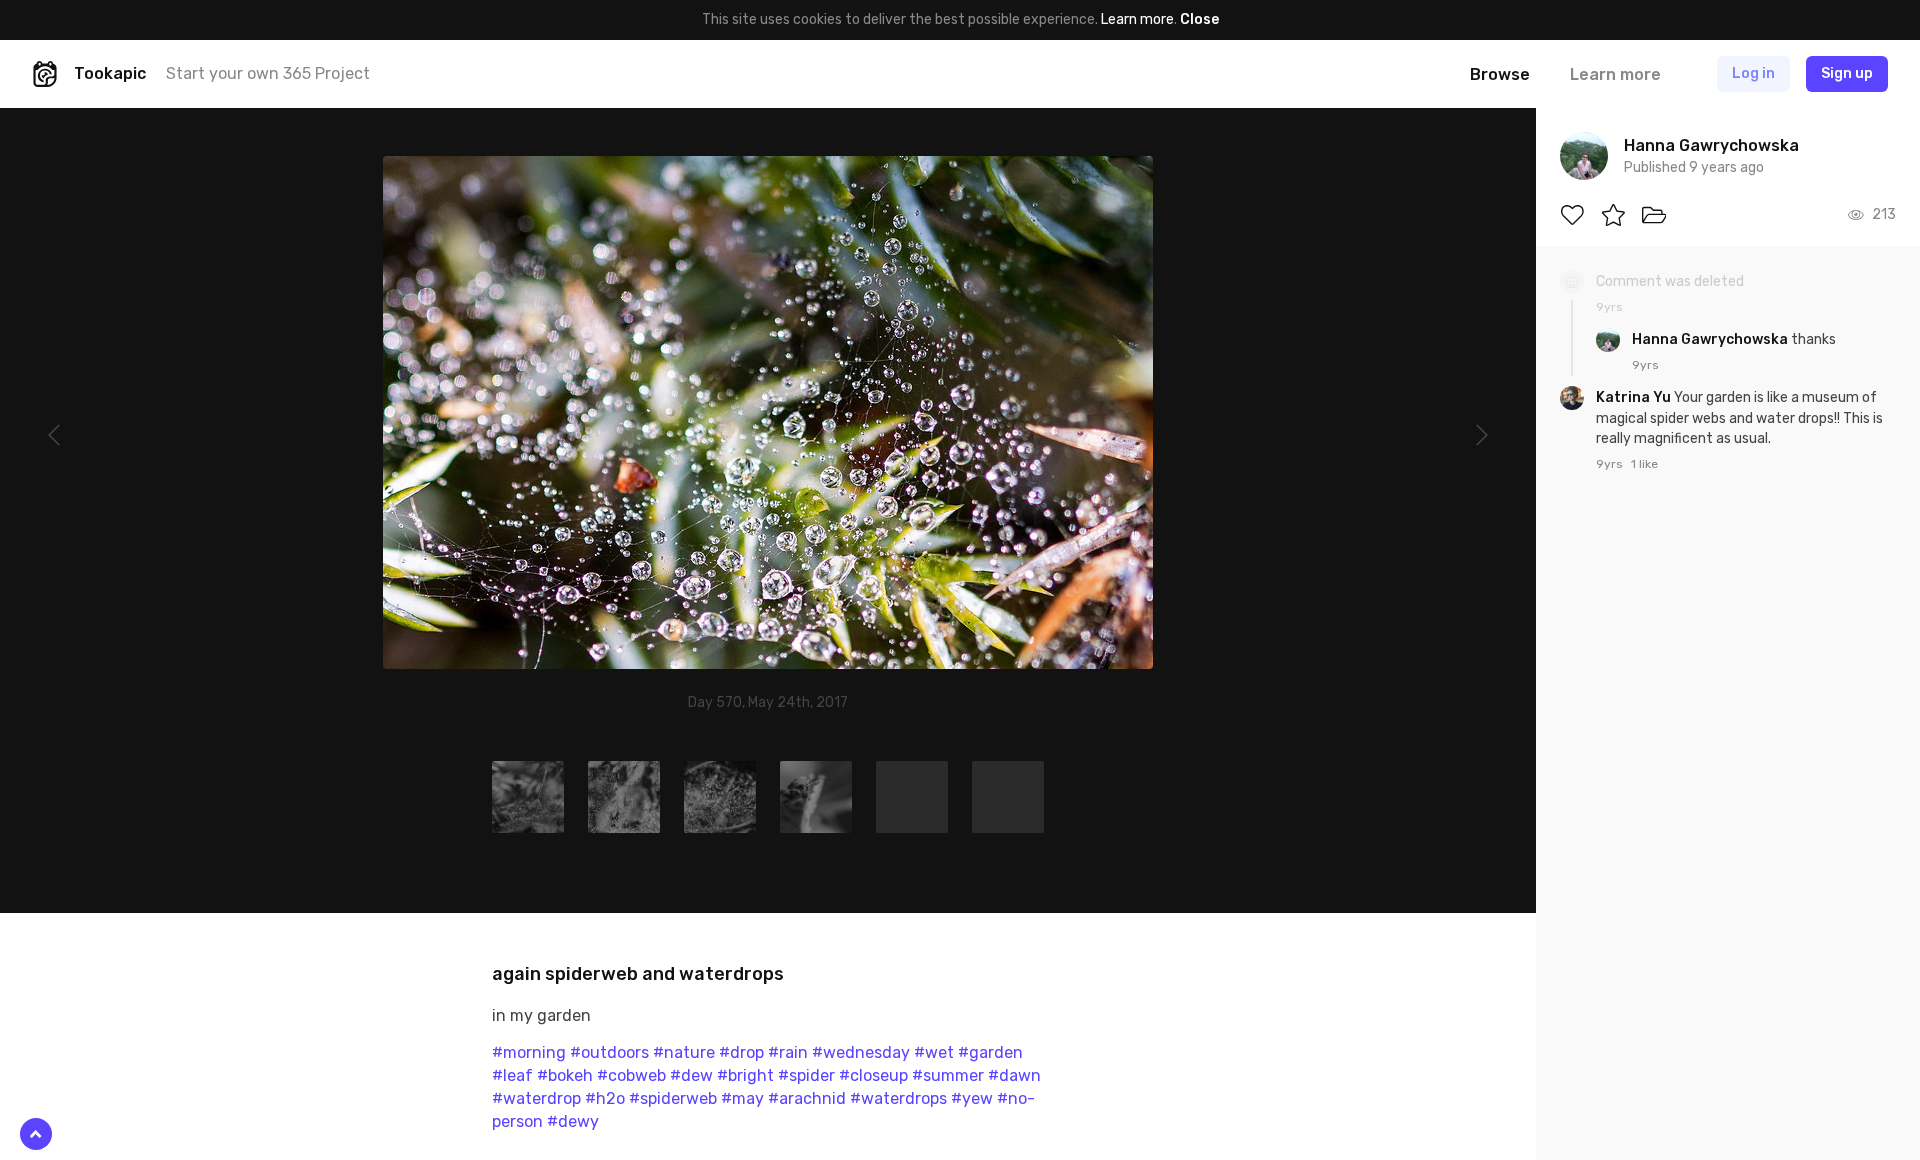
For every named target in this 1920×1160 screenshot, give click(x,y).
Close (1199, 19)
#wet (934, 1052)
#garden (990, 1052)
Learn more (1137, 19)
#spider (806, 1075)
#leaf (512, 1075)
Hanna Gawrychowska (1711, 339)
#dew (691, 1075)
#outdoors (609, 1052)
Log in (1753, 73)
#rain (788, 1052)
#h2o (605, 1098)
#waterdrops (898, 1098)
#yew (972, 1098)
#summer (948, 1075)
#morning (529, 1052)
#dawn (1014, 1075)
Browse (1500, 74)
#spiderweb (673, 1098)
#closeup (873, 1075)
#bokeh (565, 1075)
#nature (684, 1052)
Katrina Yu (1635, 397)
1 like (1644, 464)
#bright (745, 1075)
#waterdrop (536, 1098)
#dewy (573, 1121)
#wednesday (861, 1052)
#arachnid (807, 1098)
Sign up (1847, 73)
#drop (741, 1052)
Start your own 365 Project (268, 73)
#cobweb (631, 1075)
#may (742, 1098)
